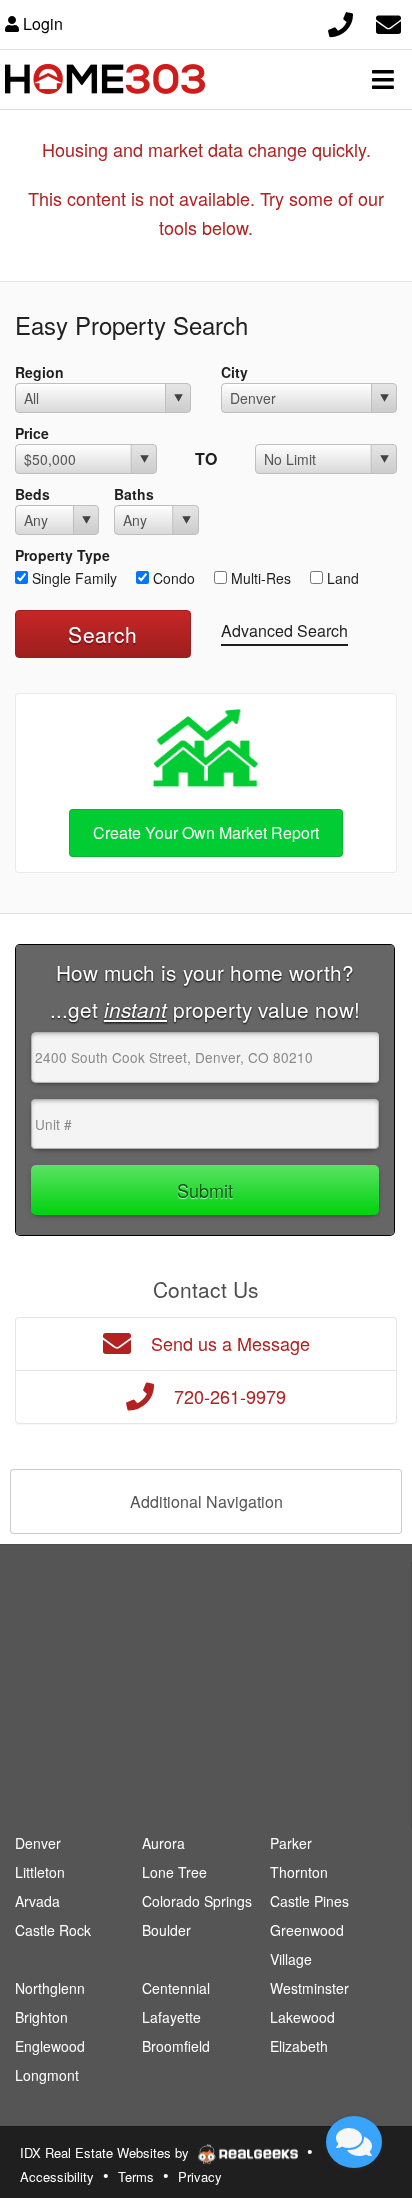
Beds (32, 494)
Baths (134, 494)
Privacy (200, 2176)
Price (32, 433)
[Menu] (383, 79)
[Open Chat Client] (354, 2142)
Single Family (72, 578)
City (234, 372)
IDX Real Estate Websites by (106, 2152)
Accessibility (57, 2176)
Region (39, 372)
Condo (172, 578)
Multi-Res (259, 578)
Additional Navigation (206, 1501)
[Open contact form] (388, 21)
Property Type (62, 555)
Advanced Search (284, 630)
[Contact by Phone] (340, 21)
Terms (136, 2176)
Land (341, 578)
